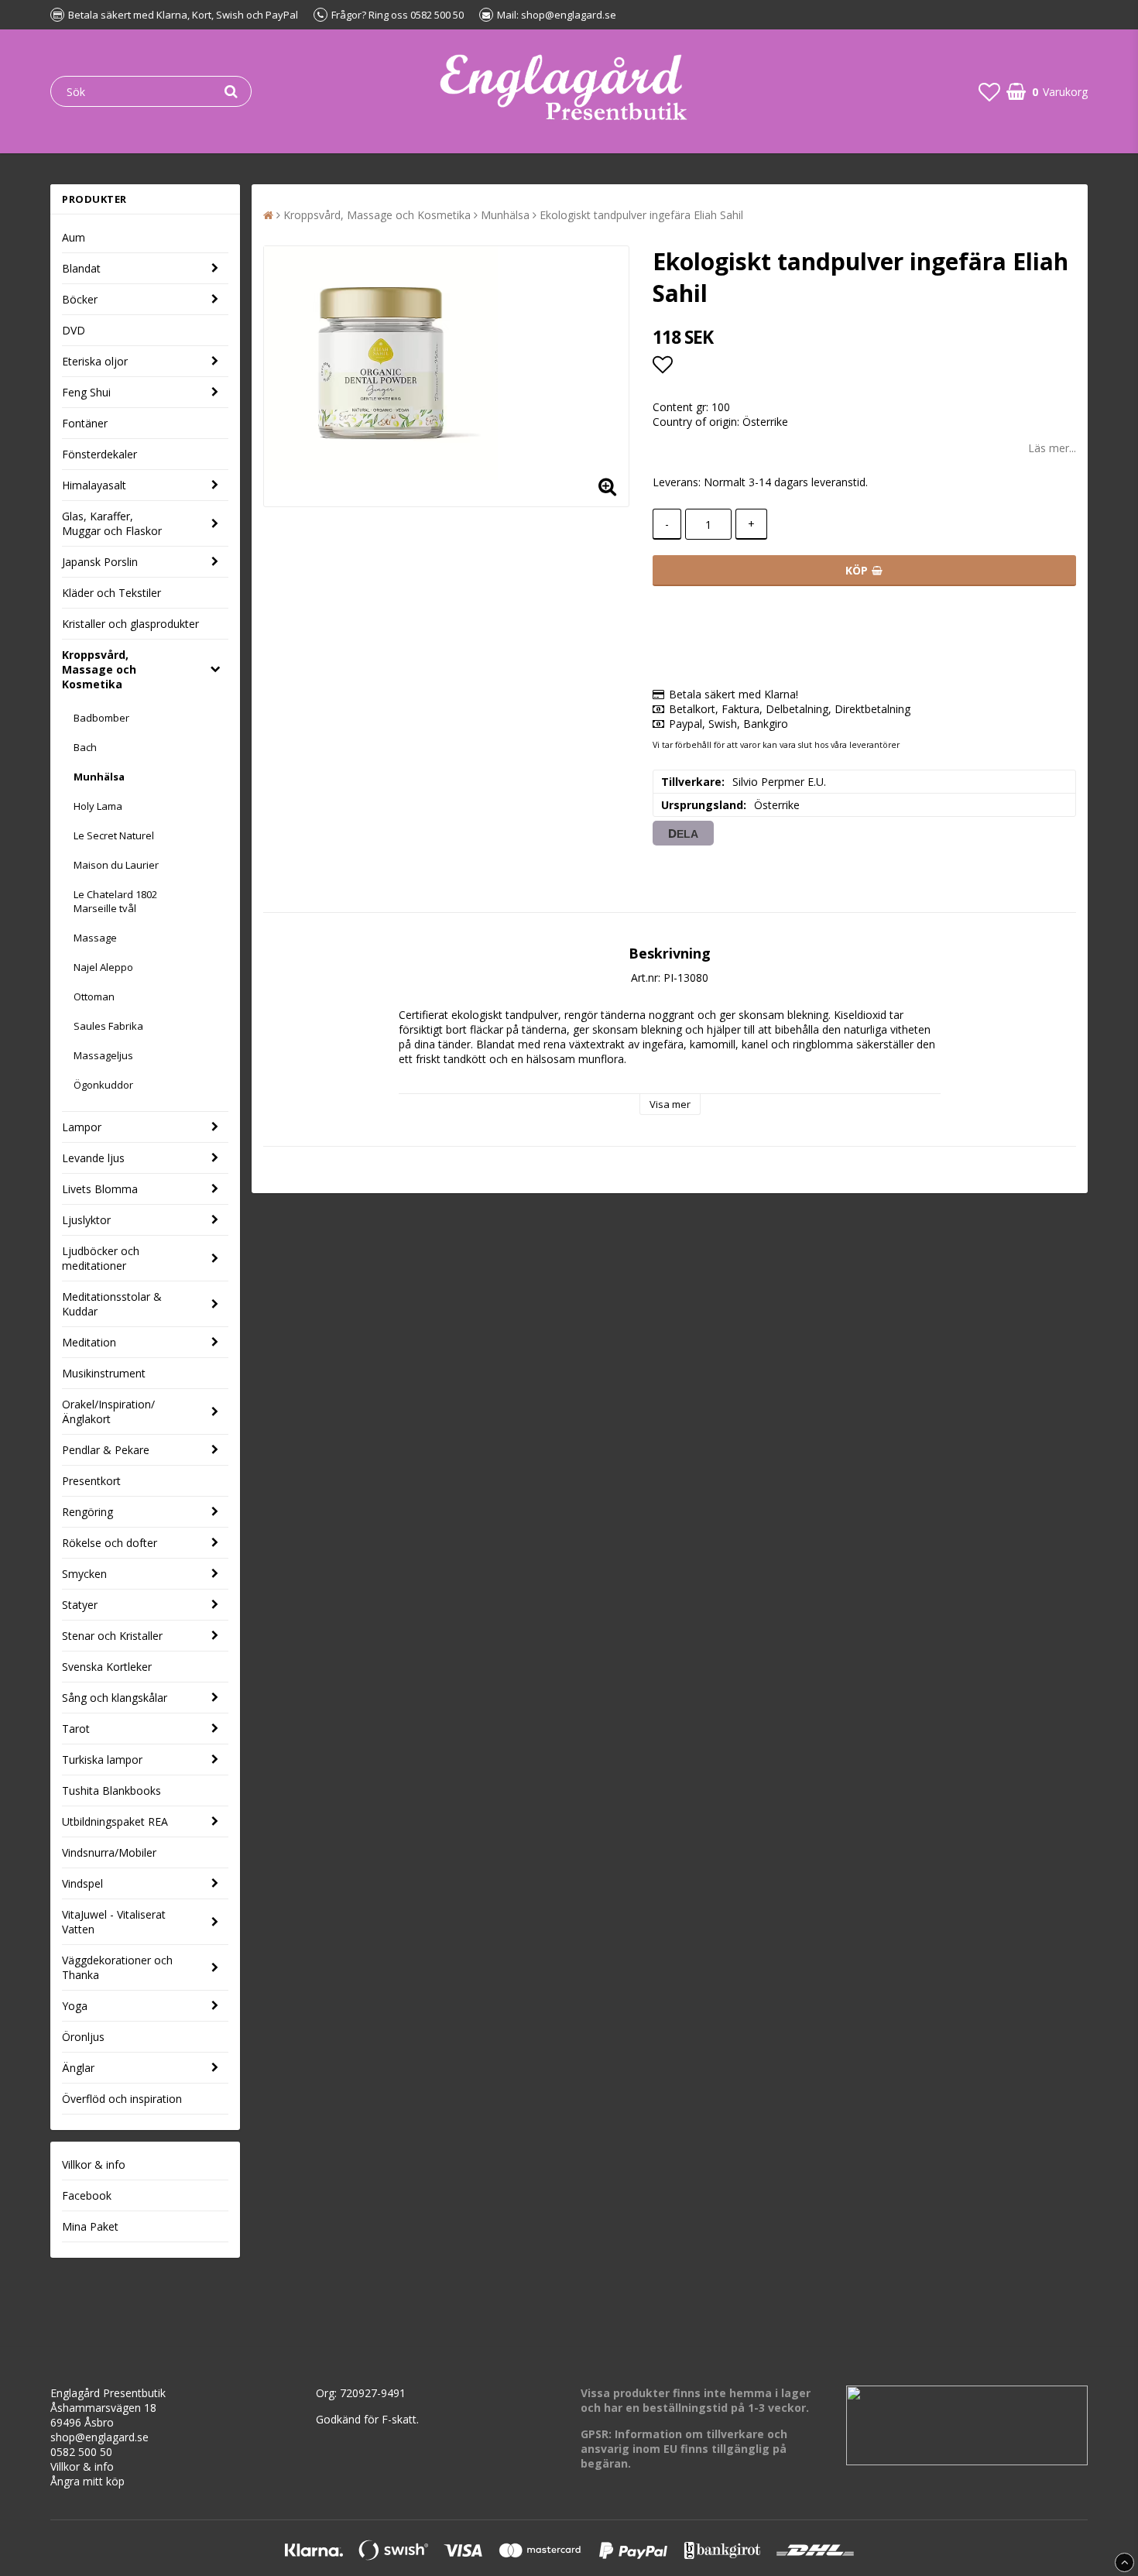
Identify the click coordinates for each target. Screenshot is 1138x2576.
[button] (989, 91)
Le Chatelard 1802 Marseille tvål (115, 901)
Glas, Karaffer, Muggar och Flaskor (112, 523)
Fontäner (85, 423)
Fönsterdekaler (99, 454)
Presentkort (91, 1481)
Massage (95, 938)
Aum (74, 237)
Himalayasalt (94, 485)
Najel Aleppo (103, 967)
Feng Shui (86, 392)
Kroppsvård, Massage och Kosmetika (99, 669)
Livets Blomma (100, 1189)
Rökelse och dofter (110, 1543)
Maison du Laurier (116, 865)
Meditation (89, 1342)
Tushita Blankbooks (111, 1791)
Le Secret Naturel (114, 835)
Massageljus (103, 1055)
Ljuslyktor (86, 1220)
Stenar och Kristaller (112, 1636)
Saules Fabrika (108, 1026)
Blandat (81, 268)
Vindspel (82, 1883)
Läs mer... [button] (1052, 448)
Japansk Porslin (100, 562)
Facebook (87, 2195)
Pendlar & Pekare (106, 1450)
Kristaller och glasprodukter (130, 624)
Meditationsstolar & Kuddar (112, 1304)
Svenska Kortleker (107, 1667)
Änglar (78, 2068)
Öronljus (83, 2037)
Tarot (76, 1729)
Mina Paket (90, 2226)
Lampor (82, 1127)
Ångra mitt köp (87, 2481)
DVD (74, 330)
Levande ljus (93, 1158)
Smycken (84, 1574)
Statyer (80, 1605)
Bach (85, 747)
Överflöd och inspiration (122, 2099)
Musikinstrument (104, 1373)
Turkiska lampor (102, 1760)
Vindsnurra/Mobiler (109, 1852)
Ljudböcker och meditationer (101, 1258)
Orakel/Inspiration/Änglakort (108, 1411)
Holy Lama (98, 806)
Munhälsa (99, 777)
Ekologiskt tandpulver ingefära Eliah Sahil (641, 215)
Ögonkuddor (103, 1085)
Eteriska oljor (95, 361)
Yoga (75, 2006)
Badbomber (101, 718)
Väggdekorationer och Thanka (117, 1967)
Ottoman (94, 996)
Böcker (80, 299)
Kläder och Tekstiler (111, 593)
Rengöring (87, 1512)
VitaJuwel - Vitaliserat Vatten (114, 1922)
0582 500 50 (81, 2452)
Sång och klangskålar (115, 1698)
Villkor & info (94, 2164)
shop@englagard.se (99, 2437)
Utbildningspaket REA (115, 1821)
